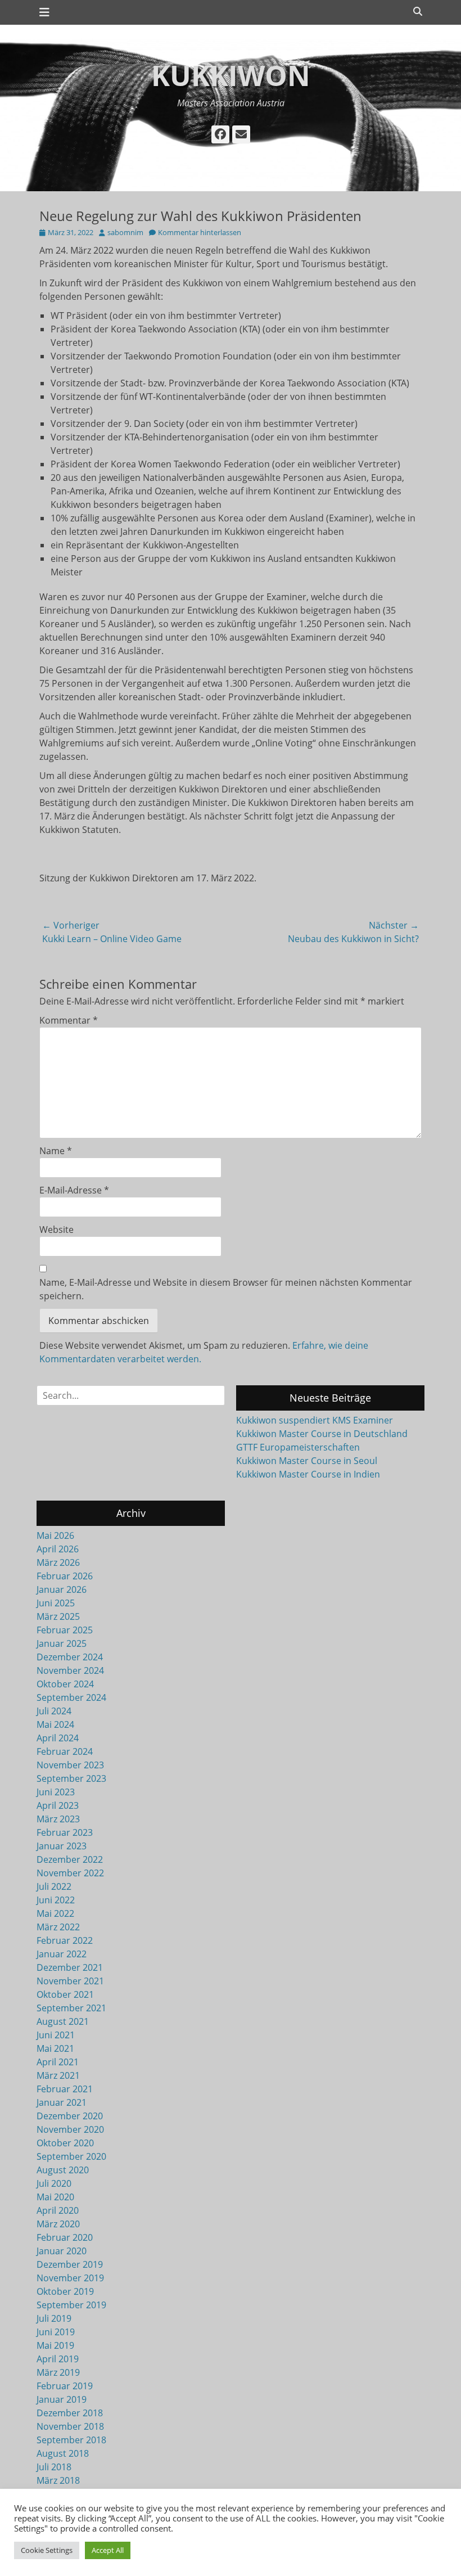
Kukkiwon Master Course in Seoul (307, 1461)
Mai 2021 (55, 2048)
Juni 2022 (56, 1900)
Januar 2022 (62, 1954)
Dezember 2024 (70, 1657)
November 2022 (70, 1873)
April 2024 (58, 1738)
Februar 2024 (65, 1751)
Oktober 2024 (65, 1684)
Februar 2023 (65, 1832)
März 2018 (58, 2480)
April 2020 (58, 2210)
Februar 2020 (65, 2237)
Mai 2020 (55, 2197)
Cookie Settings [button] (47, 2550)
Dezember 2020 (70, 2116)
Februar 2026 (65, 1576)
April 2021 (58, 2062)
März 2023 (58, 1819)
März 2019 (58, 2372)
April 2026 (58, 1549)
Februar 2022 (65, 1940)
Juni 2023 (56, 1792)
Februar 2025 (65, 1630)
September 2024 (71, 1697)
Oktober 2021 (65, 1994)
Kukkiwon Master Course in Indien (308, 1474)
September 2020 (71, 2156)
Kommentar (69, 1020)
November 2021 (70, 1981)
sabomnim (125, 232)
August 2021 (63, 2021)
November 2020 (70, 2129)
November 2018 (70, 2426)
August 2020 (63, 2170)
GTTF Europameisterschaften (298, 1447)
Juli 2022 (54, 1886)
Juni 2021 (56, 2035)
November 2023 (70, 1765)
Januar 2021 (62, 2102)
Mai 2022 (55, 1913)
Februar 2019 (65, 2386)
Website (57, 1230)
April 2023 (58, 1805)
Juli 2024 (54, 1711)
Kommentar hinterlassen (200, 232)
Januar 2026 (62, 1589)
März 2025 (58, 1616)
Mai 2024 (55, 1724)
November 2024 (70, 1670)
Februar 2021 (65, 2089)
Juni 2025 (56, 1603)
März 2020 (58, 2224)
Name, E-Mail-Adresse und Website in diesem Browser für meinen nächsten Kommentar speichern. (226, 1289)
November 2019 (70, 2278)
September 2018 (71, 2440)
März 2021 (58, 2075)
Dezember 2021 (70, 1967)
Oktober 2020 (65, 2143)
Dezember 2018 (70, 2413)
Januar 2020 (62, 2251)
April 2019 (58, 2359)
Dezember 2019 (70, 2264)
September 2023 (71, 1778)
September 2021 (71, 2008)
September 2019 (71, 2305)
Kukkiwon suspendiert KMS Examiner (315, 1420)
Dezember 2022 (70, 1859)
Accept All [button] (108, 2550)
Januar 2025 (62, 1643)
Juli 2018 (54, 2467)
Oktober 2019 (65, 2291)
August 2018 (63, 2453)
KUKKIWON (231, 75)
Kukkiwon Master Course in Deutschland (322, 1434)
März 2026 (58, 1562)
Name (56, 1151)
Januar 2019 (62, 2399)
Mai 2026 (55, 1535)
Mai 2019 (55, 2345)
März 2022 (58, 1927)
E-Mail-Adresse (74, 1190)
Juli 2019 (54, 2318)
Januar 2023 (62, 1846)
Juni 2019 (56, 2332)
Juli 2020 (54, 2183)
